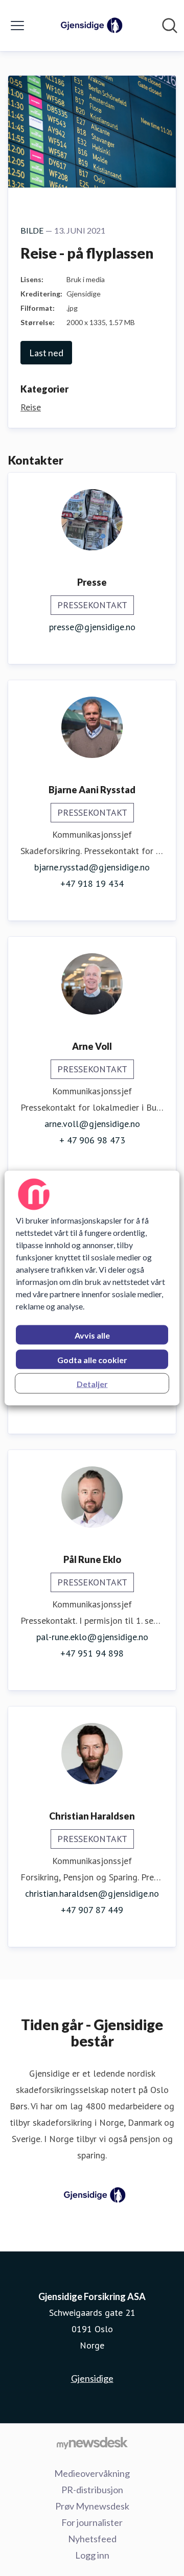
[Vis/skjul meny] (17, 26)
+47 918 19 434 (92, 883)
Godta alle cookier (92, 1360)
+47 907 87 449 (92, 1910)
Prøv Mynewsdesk (92, 2506)
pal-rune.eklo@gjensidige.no (92, 1637)
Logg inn (92, 2555)
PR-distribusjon (92, 2490)
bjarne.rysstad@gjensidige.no (92, 867)
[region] (92, 1288)
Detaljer (92, 1384)
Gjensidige (92, 2378)
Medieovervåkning (92, 2473)
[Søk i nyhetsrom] (170, 26)
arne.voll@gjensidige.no (92, 1124)
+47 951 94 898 (92, 1653)
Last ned (46, 353)
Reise (31, 407)
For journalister (92, 2522)
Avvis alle (92, 1335)
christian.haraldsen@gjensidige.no (92, 1893)
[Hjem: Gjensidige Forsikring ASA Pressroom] (89, 26)
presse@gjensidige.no (92, 627)
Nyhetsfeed (92, 2539)
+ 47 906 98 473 (92, 1140)
